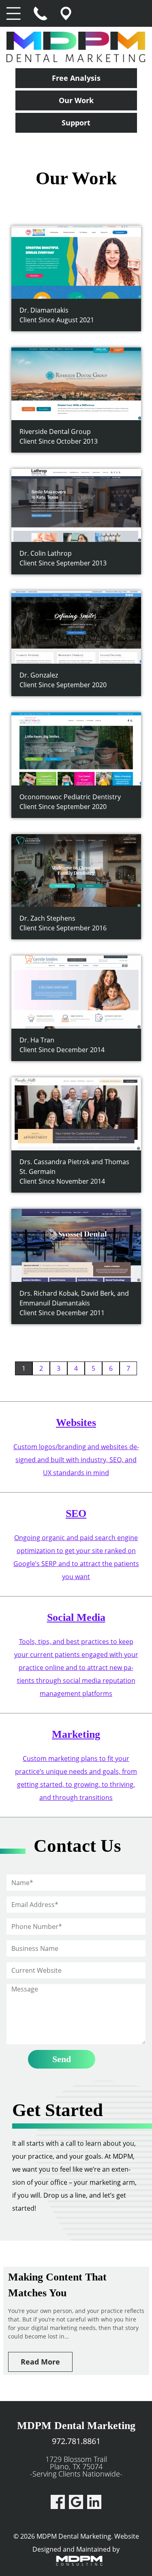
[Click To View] (76, 261)
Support (76, 123)
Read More (40, 2362)
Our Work (76, 100)
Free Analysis (76, 78)
